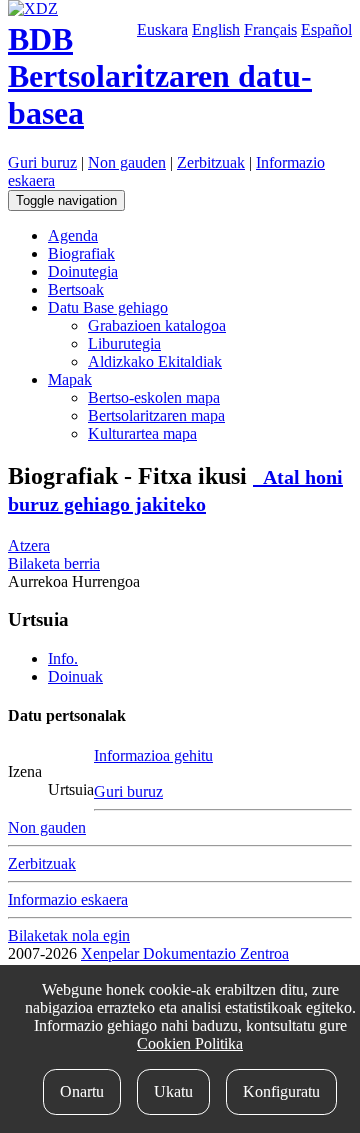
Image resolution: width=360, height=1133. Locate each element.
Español (326, 29)
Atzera (29, 545)
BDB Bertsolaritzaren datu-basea (160, 76)
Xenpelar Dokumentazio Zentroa (185, 953)
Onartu (82, 1091)
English (216, 29)
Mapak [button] (70, 379)
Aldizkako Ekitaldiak (155, 361)
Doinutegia (83, 271)
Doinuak (75, 676)
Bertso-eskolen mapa (154, 397)
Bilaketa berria (54, 563)
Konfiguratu (281, 1091)
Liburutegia (124, 343)
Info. (63, 658)
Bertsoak (76, 289)
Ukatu (173, 1091)
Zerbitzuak (211, 162)
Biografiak (81, 253)
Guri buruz (42, 162)
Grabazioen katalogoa (157, 325)
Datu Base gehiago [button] (108, 307)
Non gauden (127, 162)
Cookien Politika (190, 1043)
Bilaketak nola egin (69, 935)
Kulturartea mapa (142, 433)
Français (270, 29)
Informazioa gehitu (153, 755)
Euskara (162, 29)
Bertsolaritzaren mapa (156, 415)
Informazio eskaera (68, 899)
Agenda (73, 235)
